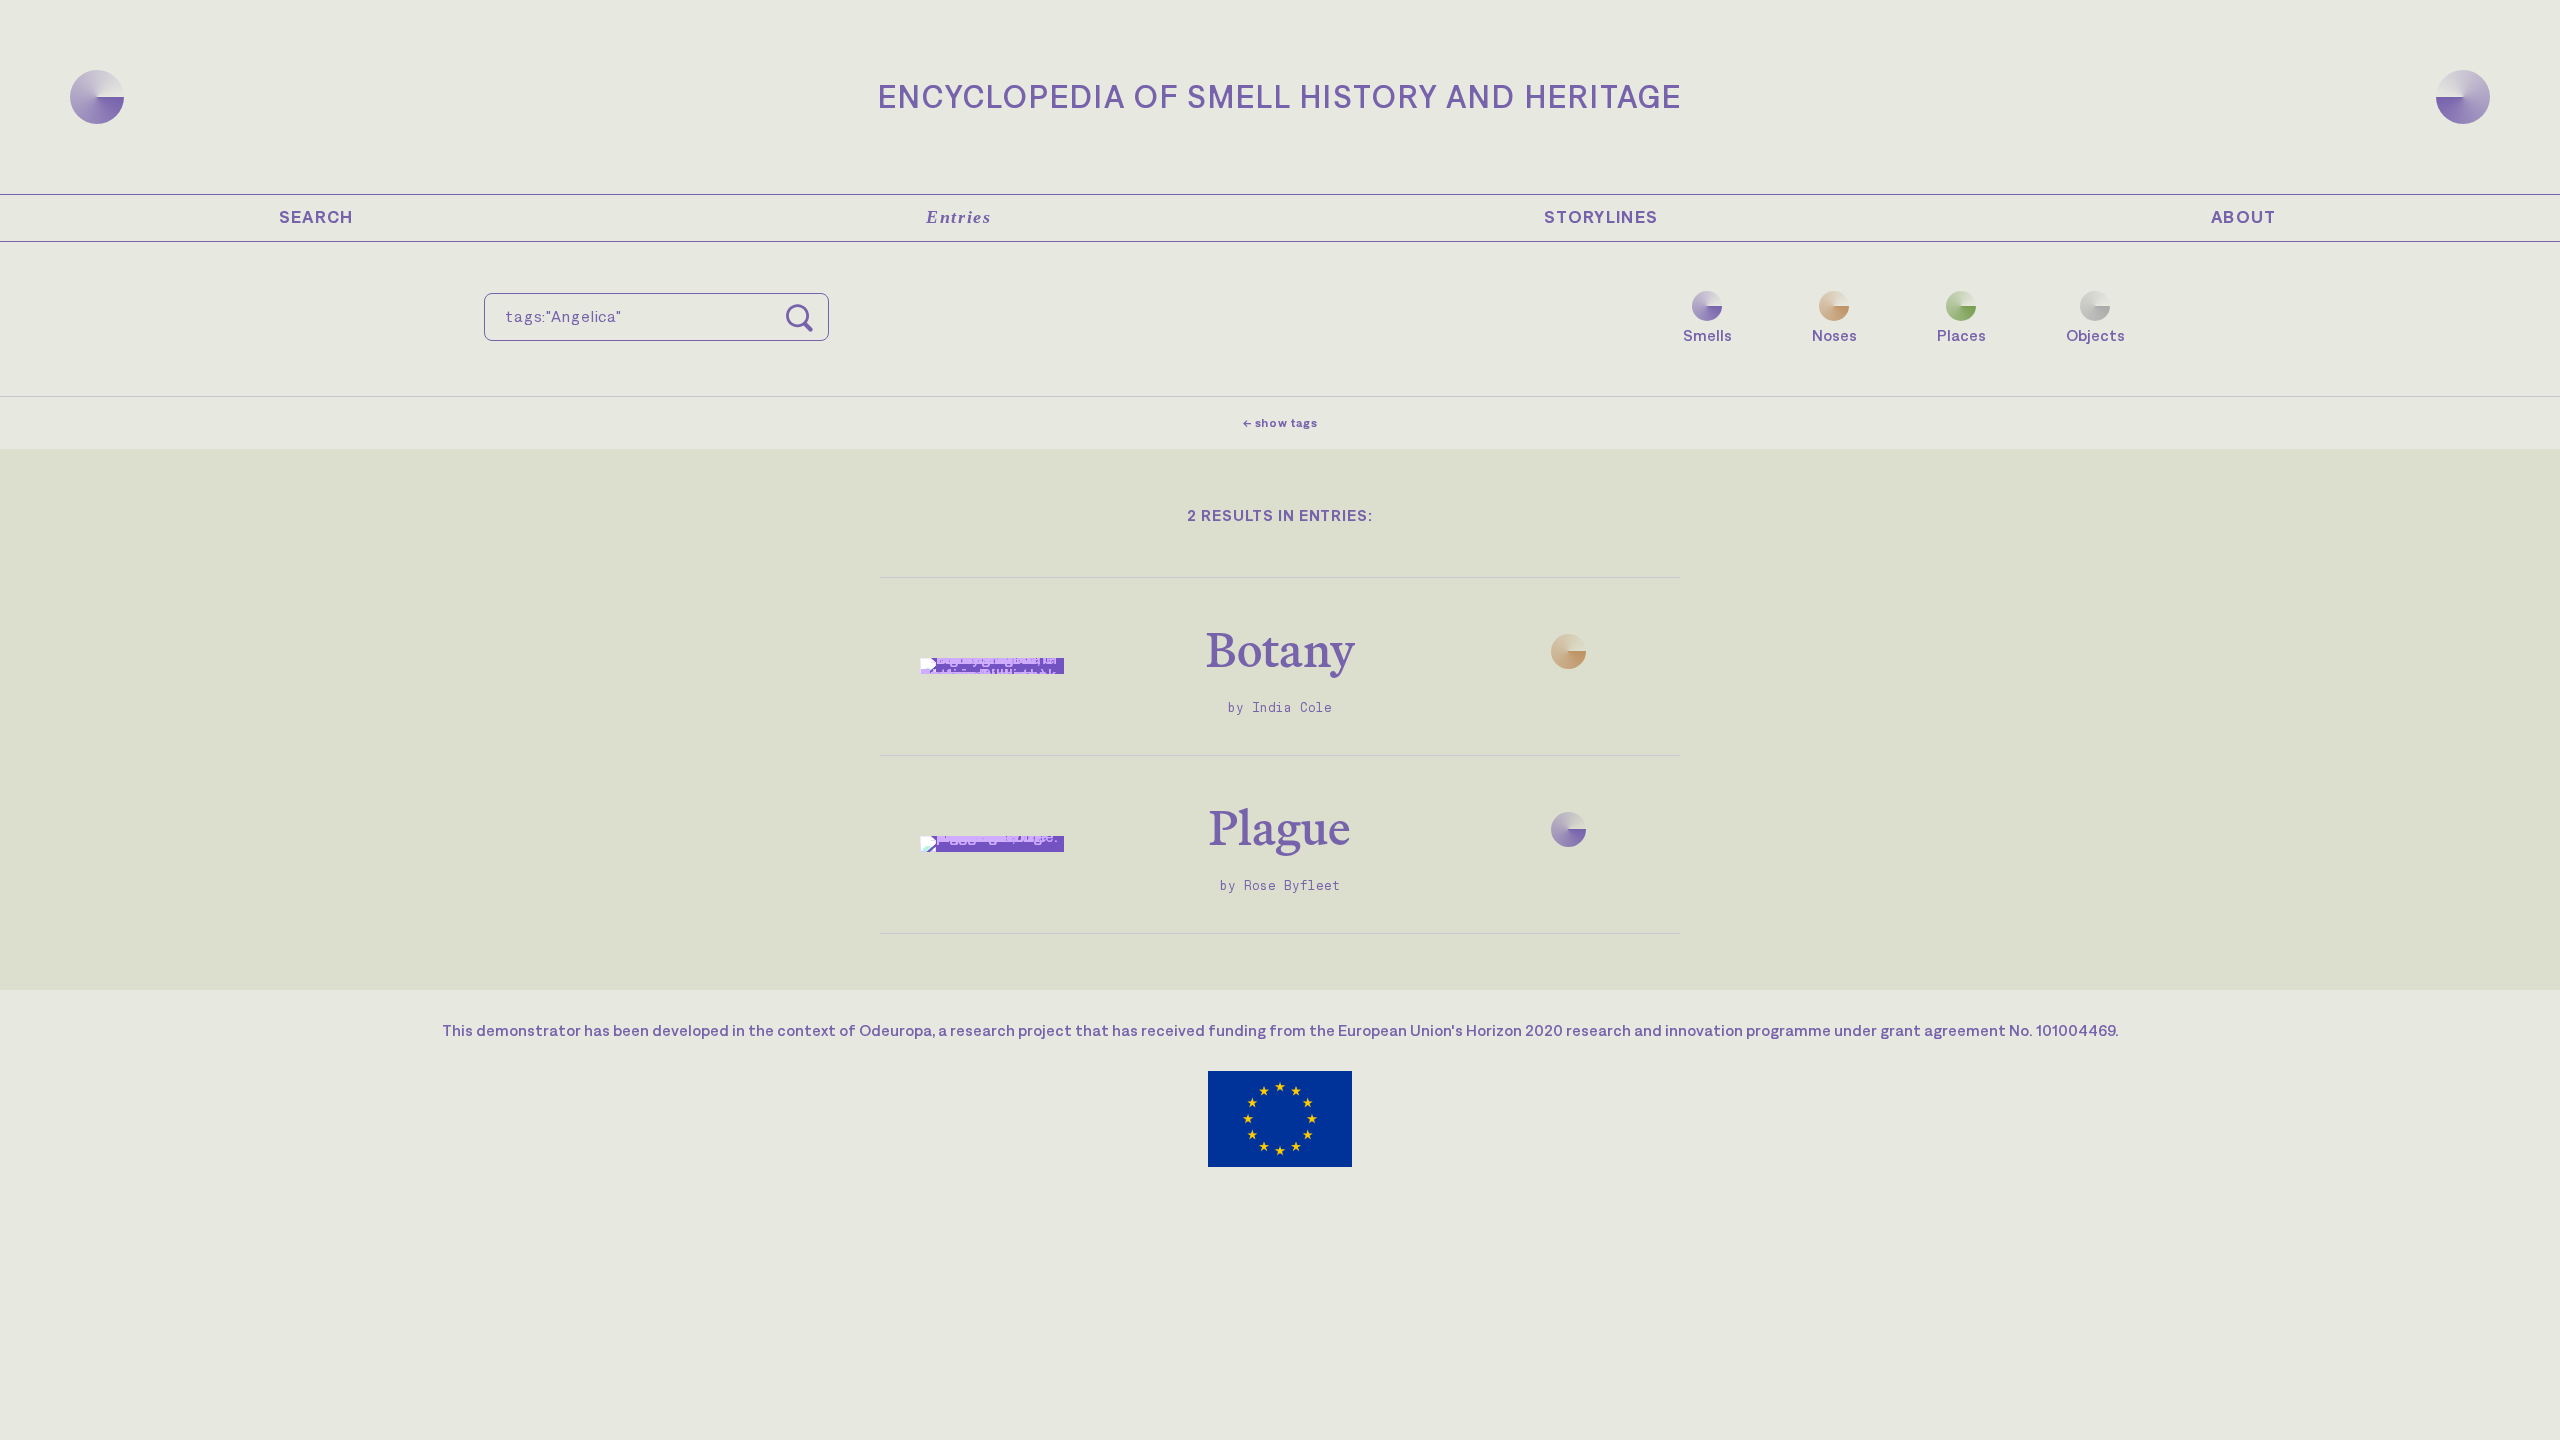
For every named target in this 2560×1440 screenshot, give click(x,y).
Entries (958, 217)
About (2244, 217)
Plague (1280, 827)
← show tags (1280, 423)
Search (316, 217)
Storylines (1601, 217)
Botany (1280, 649)
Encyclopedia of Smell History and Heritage (1280, 96)
